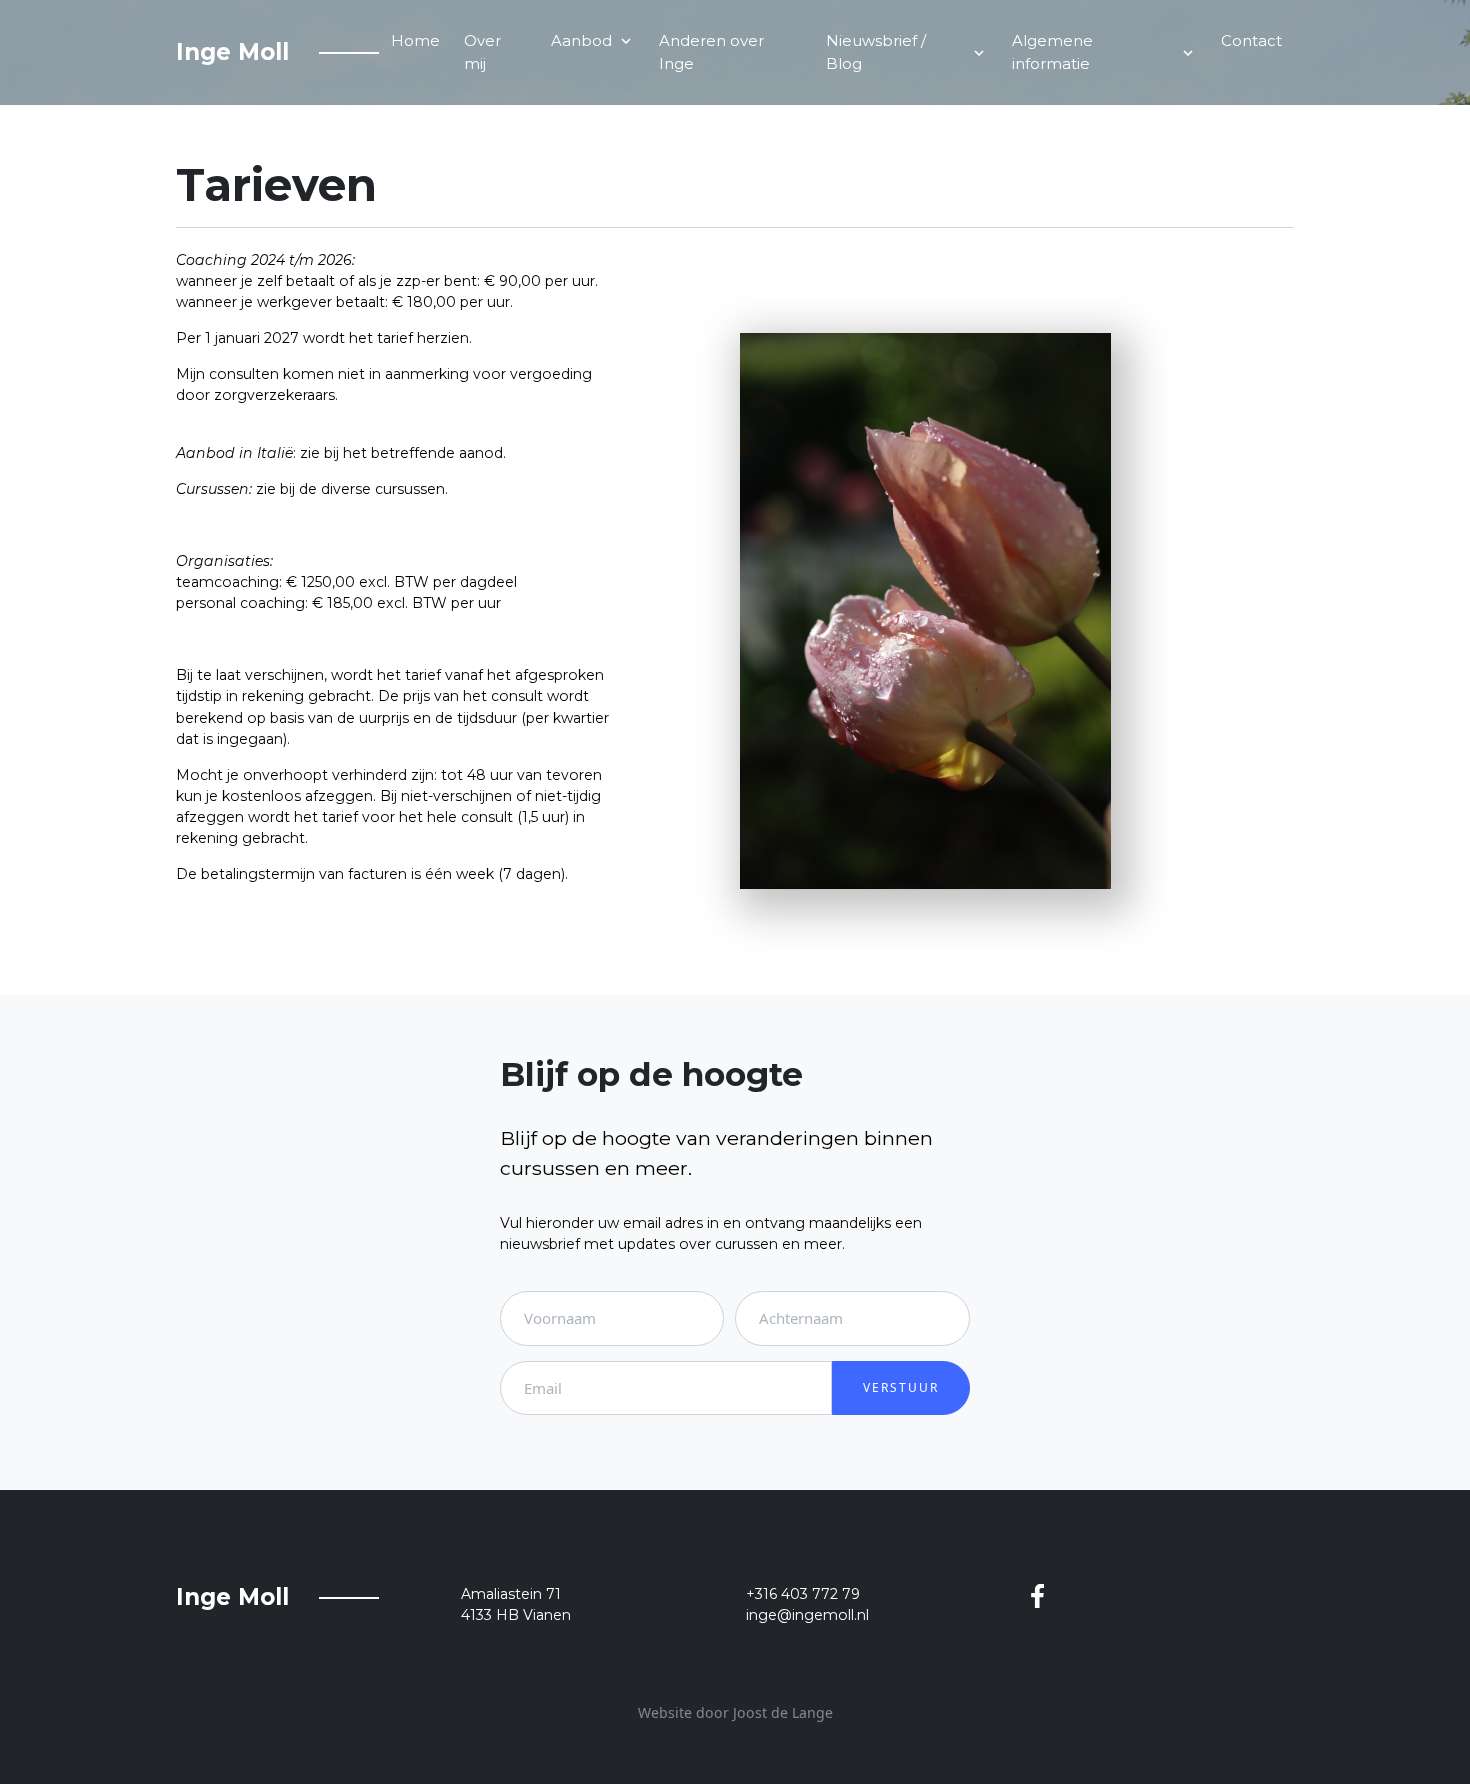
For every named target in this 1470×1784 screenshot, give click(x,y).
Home (415, 40)
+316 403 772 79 (803, 1594)
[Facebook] (1037, 1594)
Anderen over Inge (711, 52)
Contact (1251, 40)
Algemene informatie (1104, 52)
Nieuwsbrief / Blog (907, 52)
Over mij (482, 52)
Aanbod (593, 40)
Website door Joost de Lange (735, 1712)
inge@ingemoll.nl (807, 1615)
